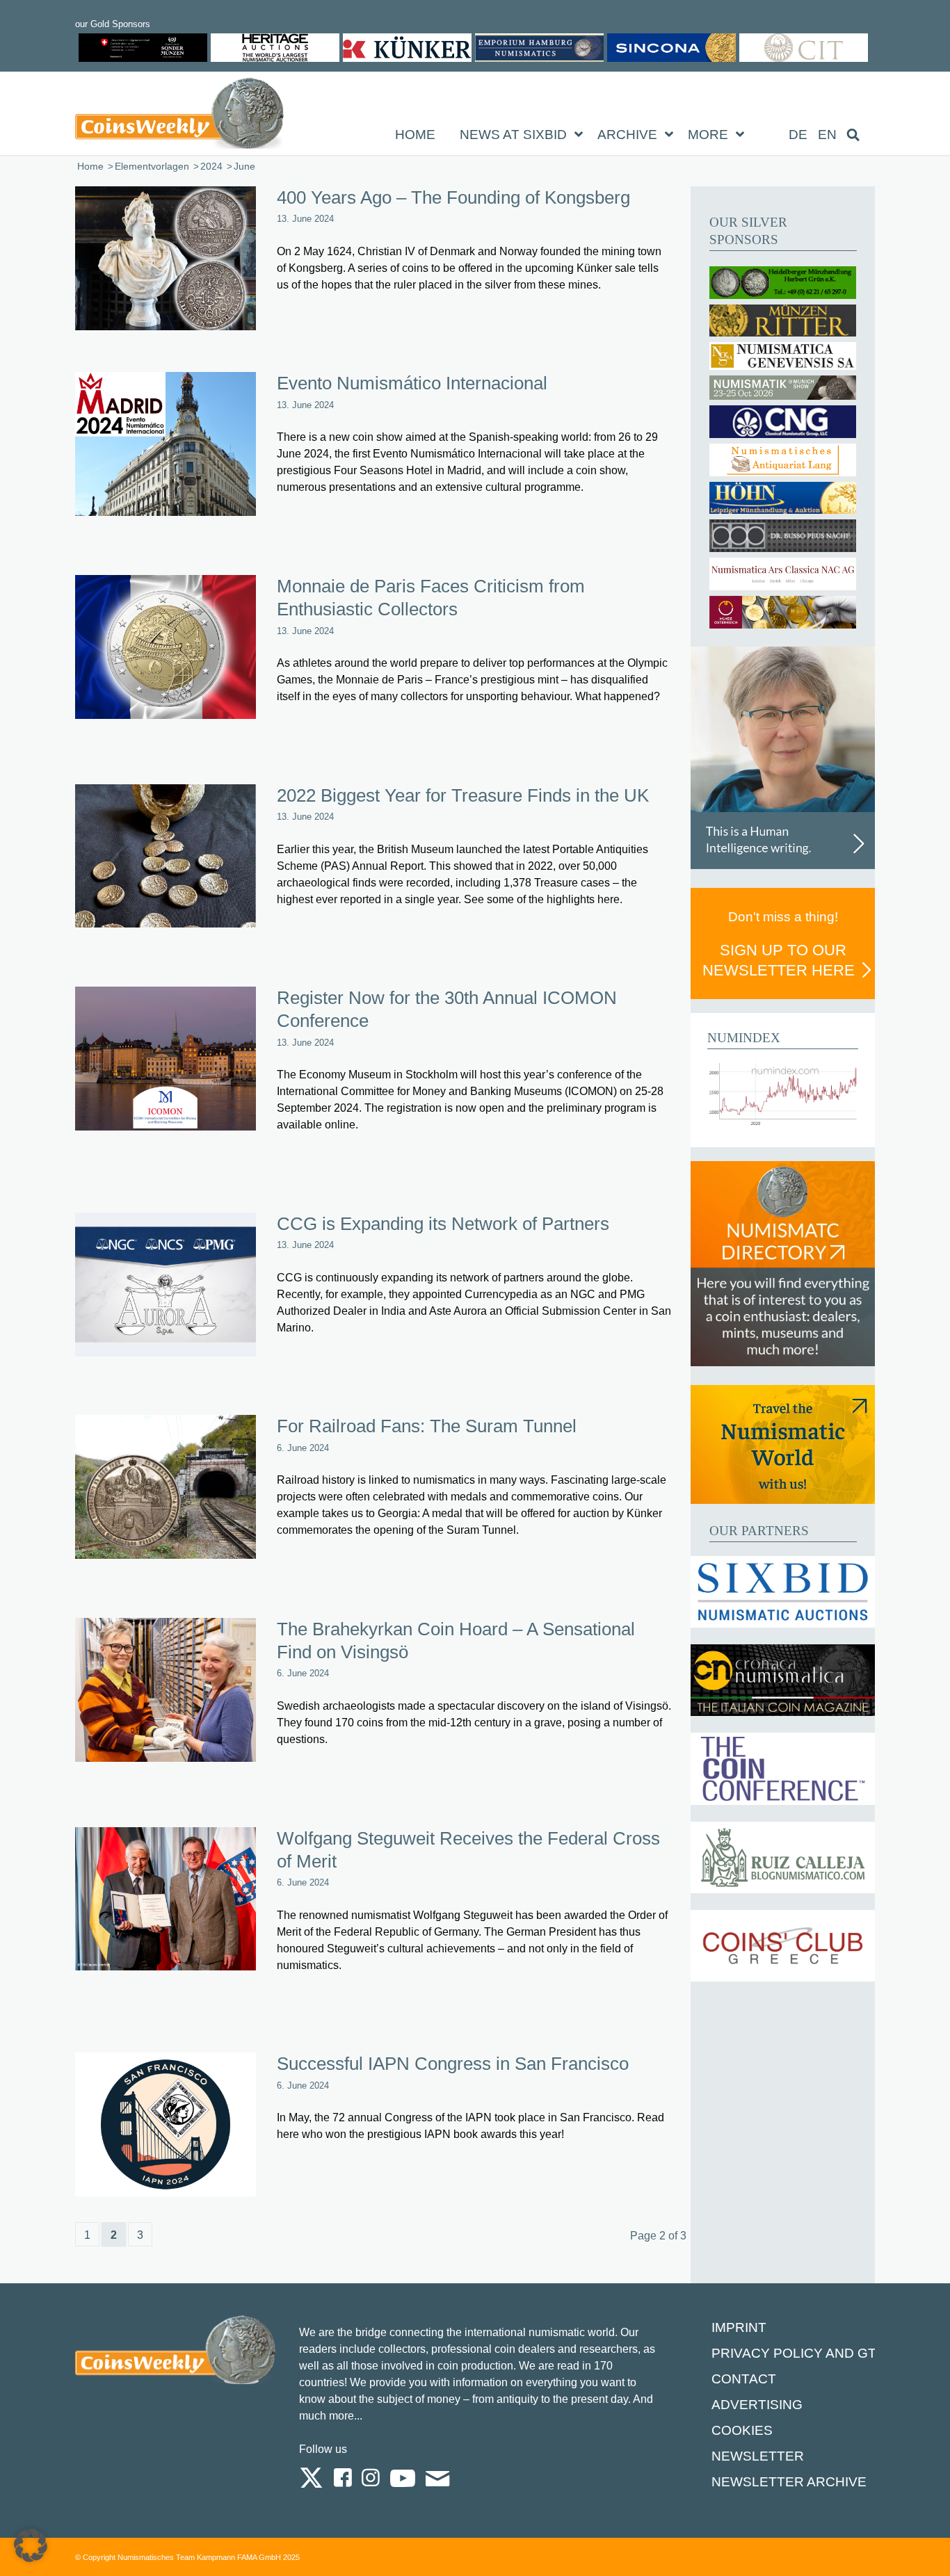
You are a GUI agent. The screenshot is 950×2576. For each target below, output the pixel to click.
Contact (744, 2379)
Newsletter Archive (789, 2482)
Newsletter (758, 2456)
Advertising (757, 2405)
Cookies (742, 2430)
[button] (31, 2545)
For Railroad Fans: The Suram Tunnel (427, 1426)
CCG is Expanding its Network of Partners (443, 1224)
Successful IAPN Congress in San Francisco (453, 2064)
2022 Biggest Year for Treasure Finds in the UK (463, 795)
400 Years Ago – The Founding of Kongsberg (453, 197)
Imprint (739, 2327)
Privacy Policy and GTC (799, 2353)
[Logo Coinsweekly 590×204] (179, 116)
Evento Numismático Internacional (412, 383)
